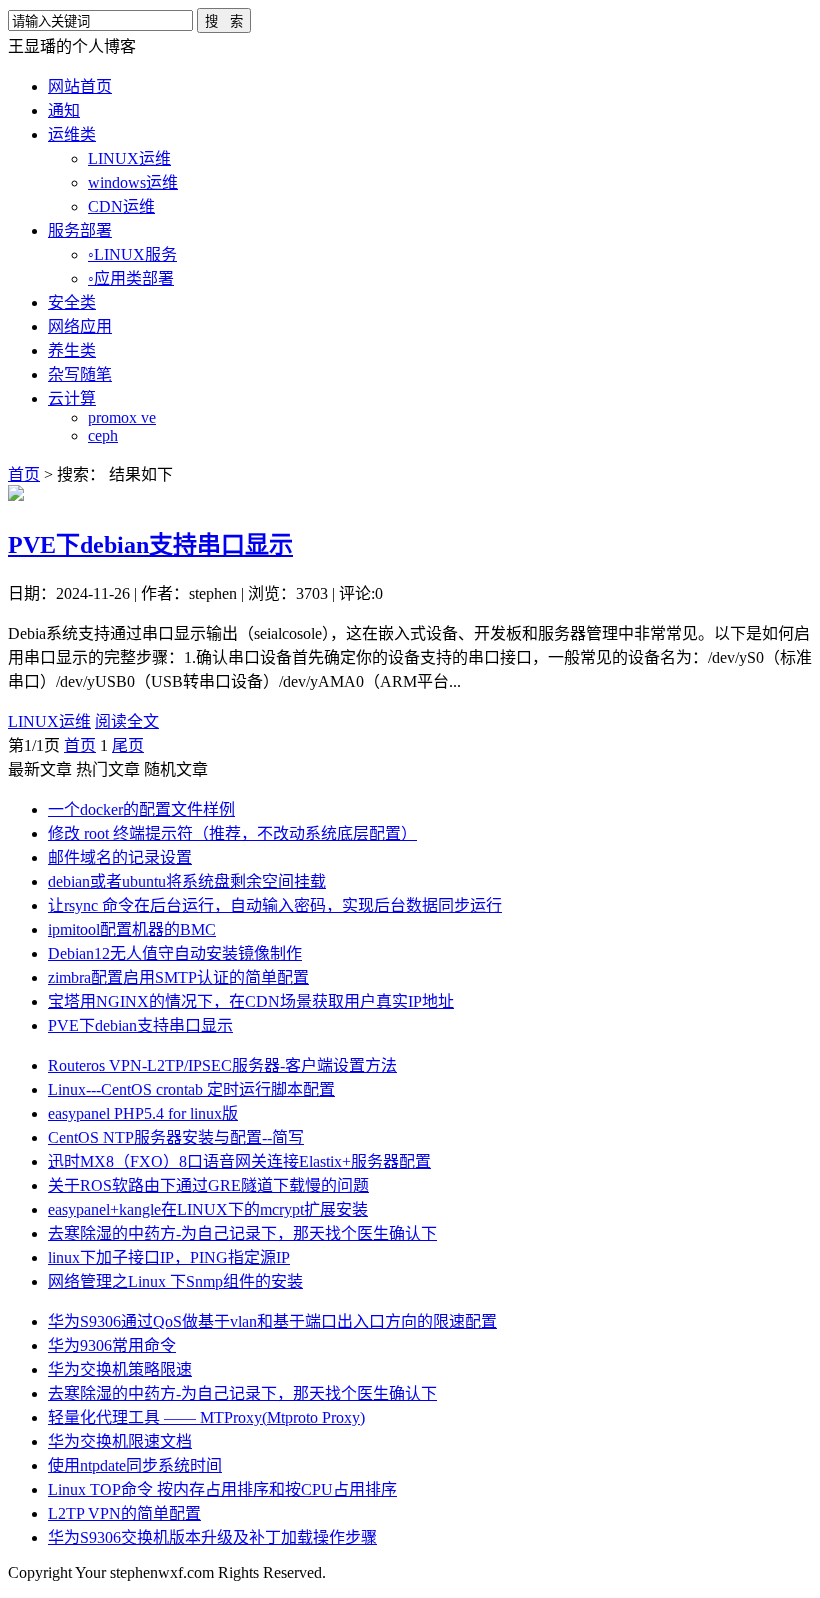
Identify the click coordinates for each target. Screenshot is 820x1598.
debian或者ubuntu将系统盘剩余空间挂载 (187, 881)
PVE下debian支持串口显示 (150, 545)
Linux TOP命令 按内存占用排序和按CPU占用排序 (222, 1489)
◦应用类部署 (131, 278)
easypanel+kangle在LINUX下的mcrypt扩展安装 (208, 1209)
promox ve (122, 417)
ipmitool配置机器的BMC (132, 929)
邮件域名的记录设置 (120, 857)
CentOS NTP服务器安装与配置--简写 (176, 1137)
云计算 (72, 398)
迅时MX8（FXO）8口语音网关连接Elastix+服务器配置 (239, 1161)
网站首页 (80, 86)
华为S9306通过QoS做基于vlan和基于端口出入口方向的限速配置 (272, 1321)
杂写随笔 (80, 374)
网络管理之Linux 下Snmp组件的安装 (175, 1281)
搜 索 (224, 21)
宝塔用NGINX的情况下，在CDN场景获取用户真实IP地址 (251, 1001)
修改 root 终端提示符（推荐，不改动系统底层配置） (232, 833)
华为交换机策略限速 (120, 1369)
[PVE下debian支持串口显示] (16, 495)
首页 (24, 474)
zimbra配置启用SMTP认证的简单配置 (178, 977)
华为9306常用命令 (112, 1345)
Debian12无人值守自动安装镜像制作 (175, 953)
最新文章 (40, 769)
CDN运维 (121, 206)
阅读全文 (127, 721)
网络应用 (80, 326)
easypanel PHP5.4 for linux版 (143, 1113)
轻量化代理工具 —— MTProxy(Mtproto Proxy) (206, 1417)
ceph (103, 435)
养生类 (72, 350)
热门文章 (108, 769)
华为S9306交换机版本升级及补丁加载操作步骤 (212, 1537)
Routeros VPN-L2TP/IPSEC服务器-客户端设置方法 (222, 1065)
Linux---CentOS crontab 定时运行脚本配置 (191, 1089)
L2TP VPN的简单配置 (124, 1513)
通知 (64, 110)
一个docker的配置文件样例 (141, 809)
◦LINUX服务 (132, 254)
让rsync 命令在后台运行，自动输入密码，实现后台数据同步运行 (275, 905)
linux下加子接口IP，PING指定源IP (169, 1257)
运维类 (72, 134)
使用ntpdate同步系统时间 (135, 1465)
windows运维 (133, 182)
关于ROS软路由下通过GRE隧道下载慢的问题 (208, 1185)
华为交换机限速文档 (120, 1441)
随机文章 (176, 769)
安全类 (72, 302)
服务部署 (80, 230)
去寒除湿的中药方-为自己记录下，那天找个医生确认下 (242, 1233)
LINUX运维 (129, 158)
